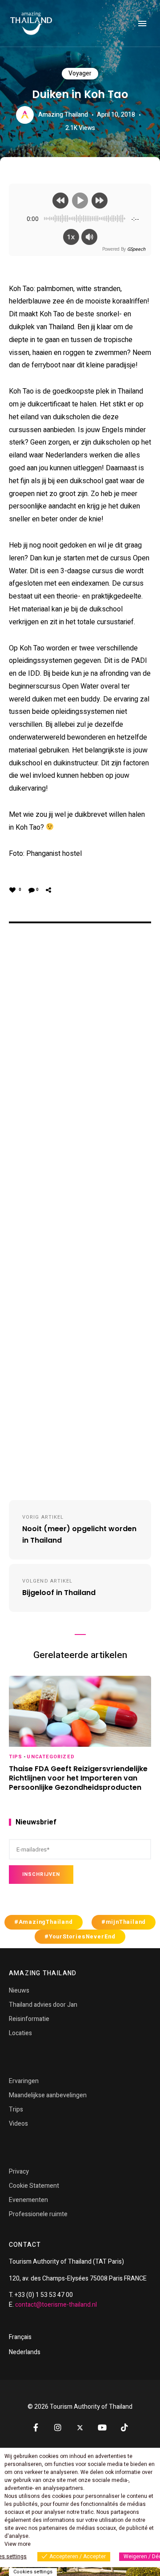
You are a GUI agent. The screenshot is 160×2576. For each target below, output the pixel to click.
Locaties (20, 2033)
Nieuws (19, 1991)
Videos (18, 2124)
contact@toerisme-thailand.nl (56, 2305)
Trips (16, 2109)
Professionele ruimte (38, 2214)
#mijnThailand (124, 1922)
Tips (16, 1757)
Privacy (19, 2172)
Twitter (80, 2428)
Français (20, 2337)
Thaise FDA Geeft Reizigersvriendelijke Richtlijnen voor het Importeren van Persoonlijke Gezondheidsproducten (78, 1778)
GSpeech (136, 249)
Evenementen (28, 2200)
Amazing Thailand (63, 115)
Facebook (36, 2427)
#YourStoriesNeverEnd (80, 1937)
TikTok (124, 2427)
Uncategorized (50, 1757)
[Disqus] (80, 1070)
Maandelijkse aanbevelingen (48, 2095)
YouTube (102, 2427)
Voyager (80, 73)
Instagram (58, 2427)
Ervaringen (24, 2081)
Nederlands (25, 2352)
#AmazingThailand (44, 1922)
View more (18, 2544)
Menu (142, 24)
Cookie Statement (34, 2186)
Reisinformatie (29, 2019)
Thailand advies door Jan (43, 2005)
